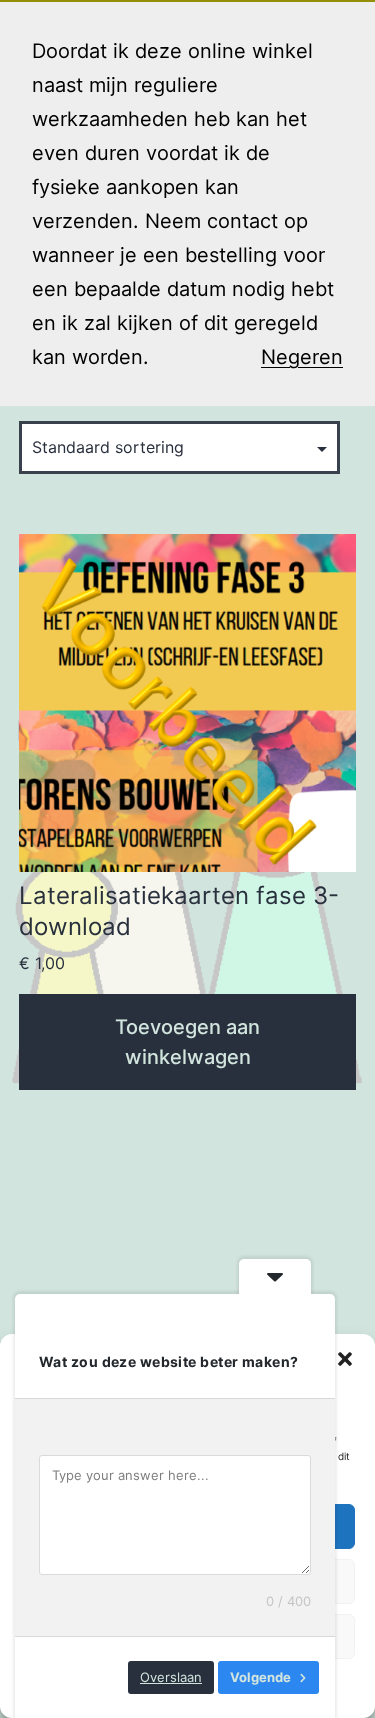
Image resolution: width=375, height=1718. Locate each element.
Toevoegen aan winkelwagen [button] (187, 1042)
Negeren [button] (302, 357)
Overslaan (171, 1677)
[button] (345, 1359)
